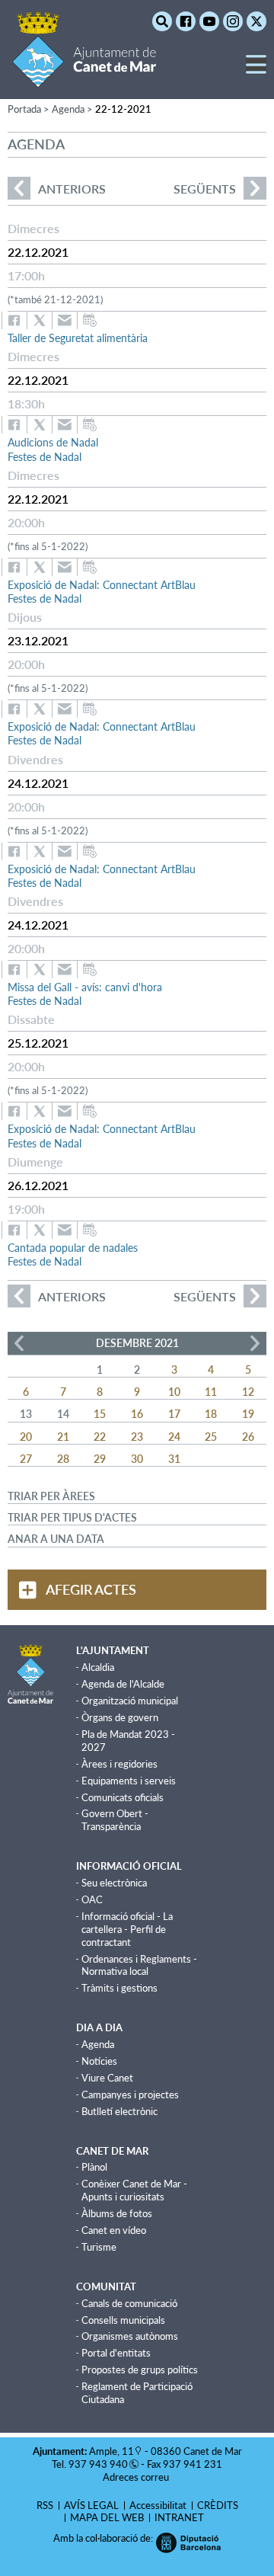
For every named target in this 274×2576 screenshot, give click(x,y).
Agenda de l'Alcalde (123, 1684)
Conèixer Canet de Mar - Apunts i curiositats (134, 2190)
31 (174, 1459)
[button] (256, 70)
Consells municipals (123, 2320)
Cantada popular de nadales (73, 1248)
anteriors (57, 189)
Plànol (94, 2167)
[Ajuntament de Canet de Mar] (84, 78)
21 (63, 1437)
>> (255, 1343)
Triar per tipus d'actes (72, 1517)
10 (174, 1392)
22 (100, 1437)
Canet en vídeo (114, 2230)
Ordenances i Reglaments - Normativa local (139, 1965)
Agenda (98, 2044)
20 (26, 1437)
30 (137, 1459)
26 (248, 1437)
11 (211, 1392)
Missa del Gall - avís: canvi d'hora (85, 987)
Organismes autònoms (130, 2336)
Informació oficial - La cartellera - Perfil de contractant (127, 1929)
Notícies (99, 2061)
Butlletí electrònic (119, 2111)
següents (205, 189)
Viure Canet (107, 2078)
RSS (45, 2505)
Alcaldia (98, 1667)
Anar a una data (56, 1539)
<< (19, 1343)
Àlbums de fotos (117, 2213)
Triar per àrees (51, 1496)
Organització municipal (130, 1701)
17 (174, 1414)
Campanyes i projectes (130, 2094)
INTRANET (179, 2517)
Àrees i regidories (119, 1764)
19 (248, 1414)
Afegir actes (91, 1589)
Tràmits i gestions (119, 1988)
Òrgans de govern (120, 1717)
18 (211, 1414)
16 (137, 1414)
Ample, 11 (112, 2451)
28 (63, 1459)
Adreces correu (137, 2477)
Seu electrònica (114, 1883)
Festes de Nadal (45, 457)
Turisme (99, 2247)
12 (248, 1392)
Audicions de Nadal (53, 442)
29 (100, 1459)
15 (100, 1414)
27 (26, 1459)
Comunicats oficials (123, 1797)
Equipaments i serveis (129, 1781)
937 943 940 (98, 2464)
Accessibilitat (158, 2505)
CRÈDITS (218, 2505)
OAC (92, 1899)
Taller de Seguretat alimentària (78, 338)
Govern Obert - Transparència (115, 1820)
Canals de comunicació (129, 2303)
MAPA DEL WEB (107, 2517)
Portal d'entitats (116, 2353)
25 (211, 1437)
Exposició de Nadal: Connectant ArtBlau (102, 585)
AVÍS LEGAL (91, 2505)
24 (174, 1437)
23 (137, 1437)
